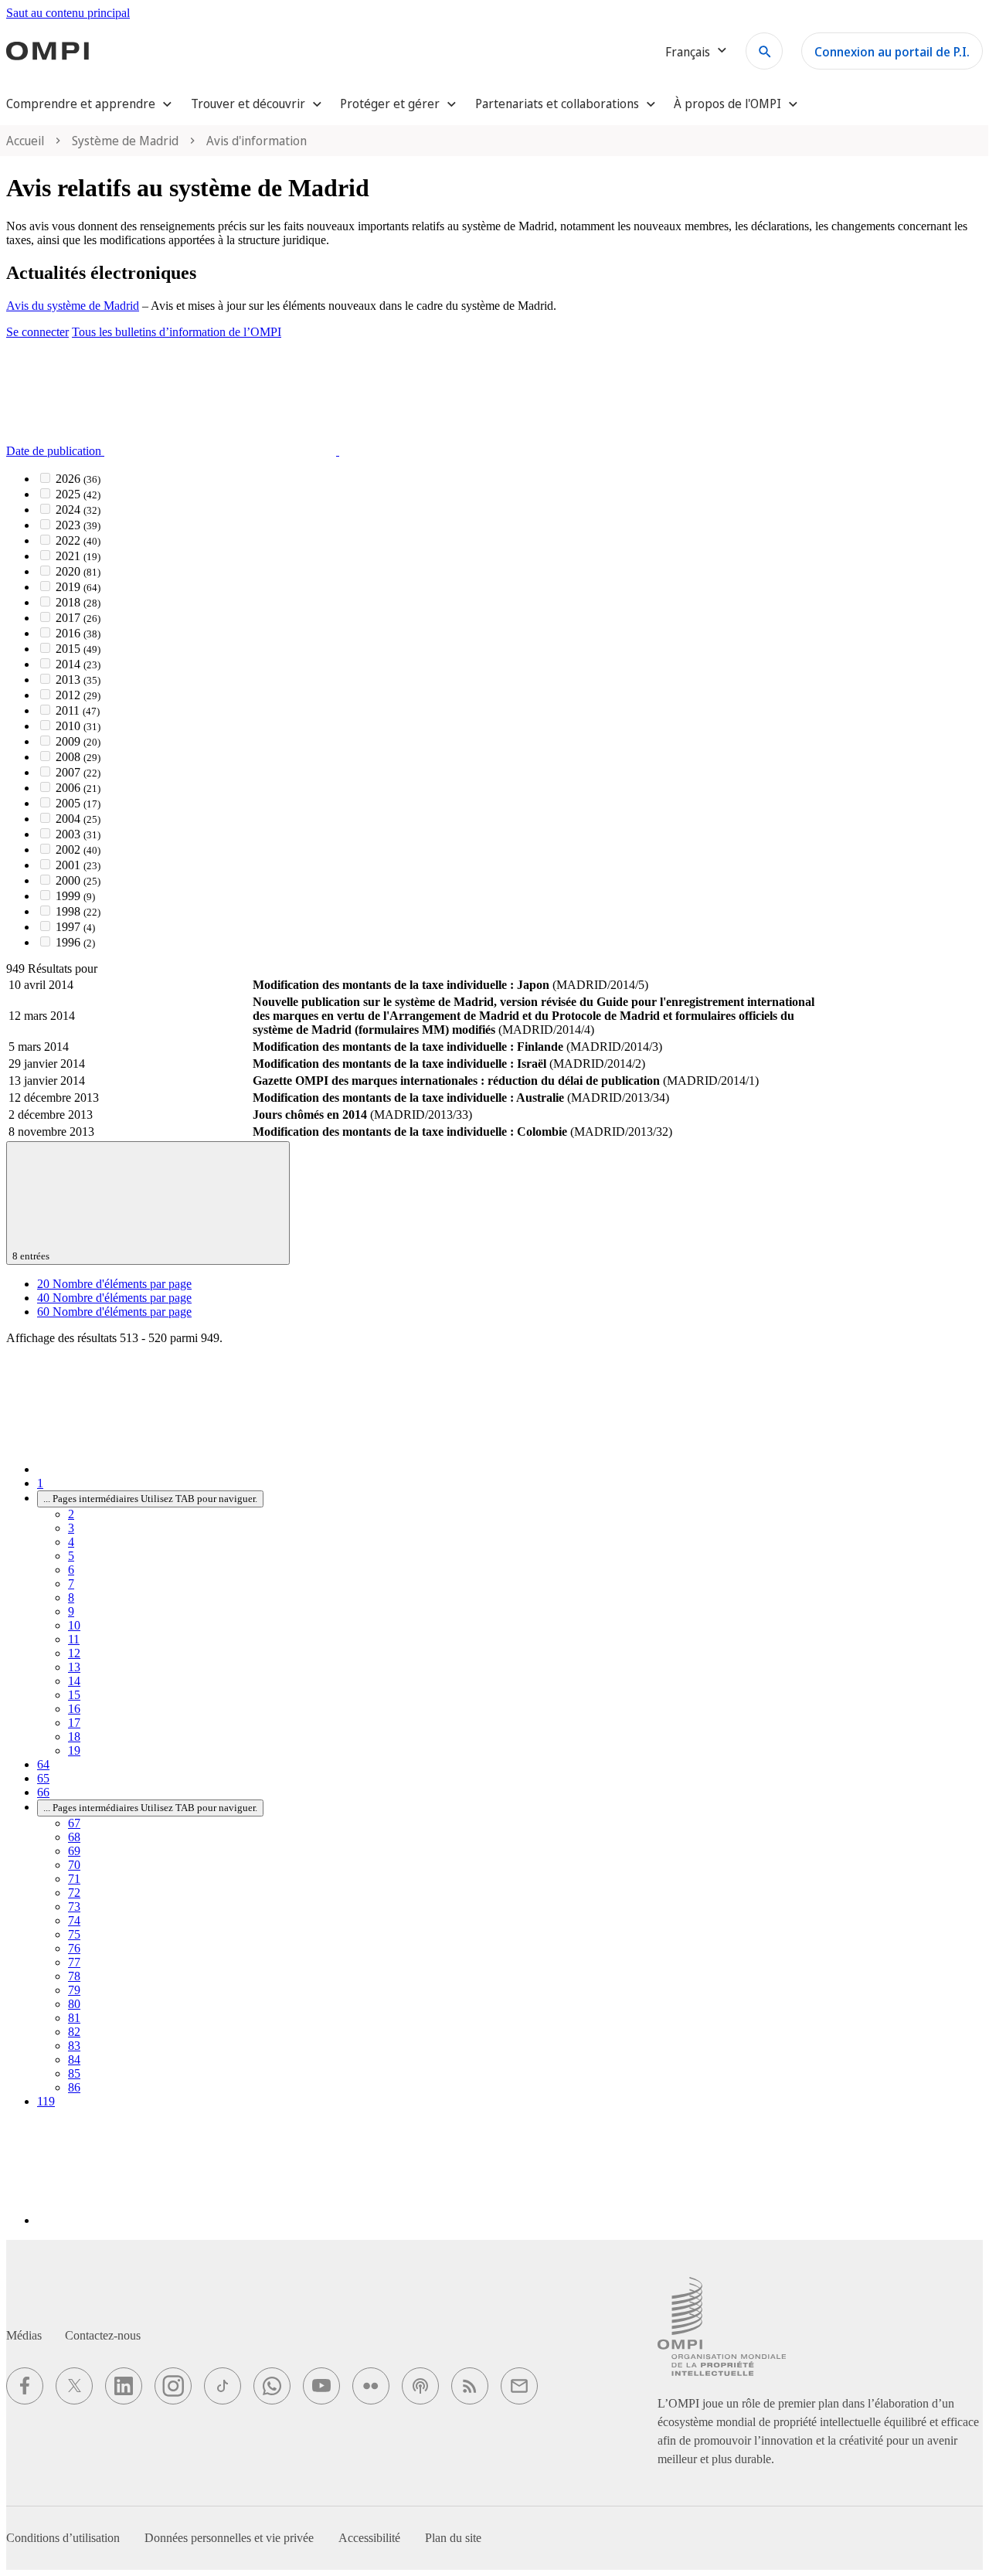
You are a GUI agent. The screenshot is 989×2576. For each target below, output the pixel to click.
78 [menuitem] (74, 1976)
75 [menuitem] (74, 1934)
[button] (289, 451)
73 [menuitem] (74, 1907)
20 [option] (114, 1284)
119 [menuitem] (46, 2101)
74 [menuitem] (74, 1920)
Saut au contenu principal (68, 13)
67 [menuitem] (74, 1823)
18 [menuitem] (74, 1737)
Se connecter (37, 332)
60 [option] (114, 1312)
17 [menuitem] (74, 1723)
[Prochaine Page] (153, 2220)
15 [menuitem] (74, 1695)
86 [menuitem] (74, 2087)
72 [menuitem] (74, 1893)
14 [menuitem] (74, 1681)
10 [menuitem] (74, 1625)
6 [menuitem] (71, 1570)
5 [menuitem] (71, 1556)
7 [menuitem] (71, 1584)
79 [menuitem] (74, 1990)
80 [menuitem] (74, 2004)
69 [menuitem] (74, 1851)
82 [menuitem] (74, 2032)
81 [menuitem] (74, 2018)
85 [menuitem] (74, 2073)
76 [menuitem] (74, 1948)
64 (43, 1764)
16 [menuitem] (74, 1709)
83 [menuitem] (74, 2046)
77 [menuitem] (74, 1962)
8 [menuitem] (71, 1597)
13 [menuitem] (74, 1667)
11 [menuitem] (74, 1639)
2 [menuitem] (71, 1514)
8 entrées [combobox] (32, 1256)
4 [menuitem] (71, 1542)
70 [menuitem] (74, 1865)
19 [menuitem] (74, 1750)
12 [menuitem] (74, 1653)
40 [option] (114, 1298)
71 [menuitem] (74, 1879)
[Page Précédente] (153, 1469)
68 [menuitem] (74, 1837)
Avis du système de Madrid (73, 306)
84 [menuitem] (74, 2059)
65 (43, 1778)
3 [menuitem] (71, 1528)
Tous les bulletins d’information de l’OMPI (177, 332)
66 (43, 1792)
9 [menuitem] (71, 1611)
